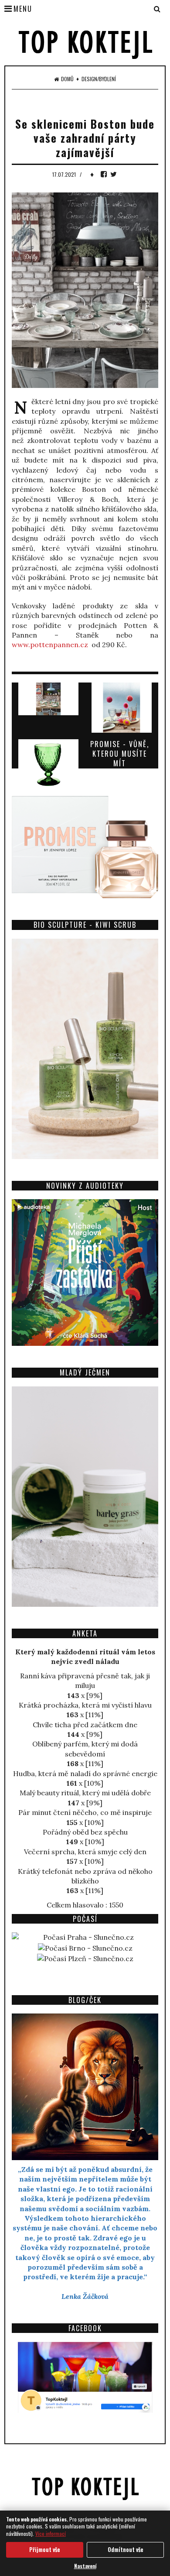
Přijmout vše (45, 2549)
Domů (67, 79)
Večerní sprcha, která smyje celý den (85, 1852)
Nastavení (85, 2566)
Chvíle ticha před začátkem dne (85, 1725)
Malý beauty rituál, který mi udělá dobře (85, 1793)
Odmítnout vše (126, 2549)
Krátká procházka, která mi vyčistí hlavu (85, 1705)
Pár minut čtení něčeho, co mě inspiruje (85, 1812)
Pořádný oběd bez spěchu (85, 1832)
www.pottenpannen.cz (50, 645)
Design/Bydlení (99, 79)
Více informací (51, 2533)
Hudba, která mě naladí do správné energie (85, 1773)
